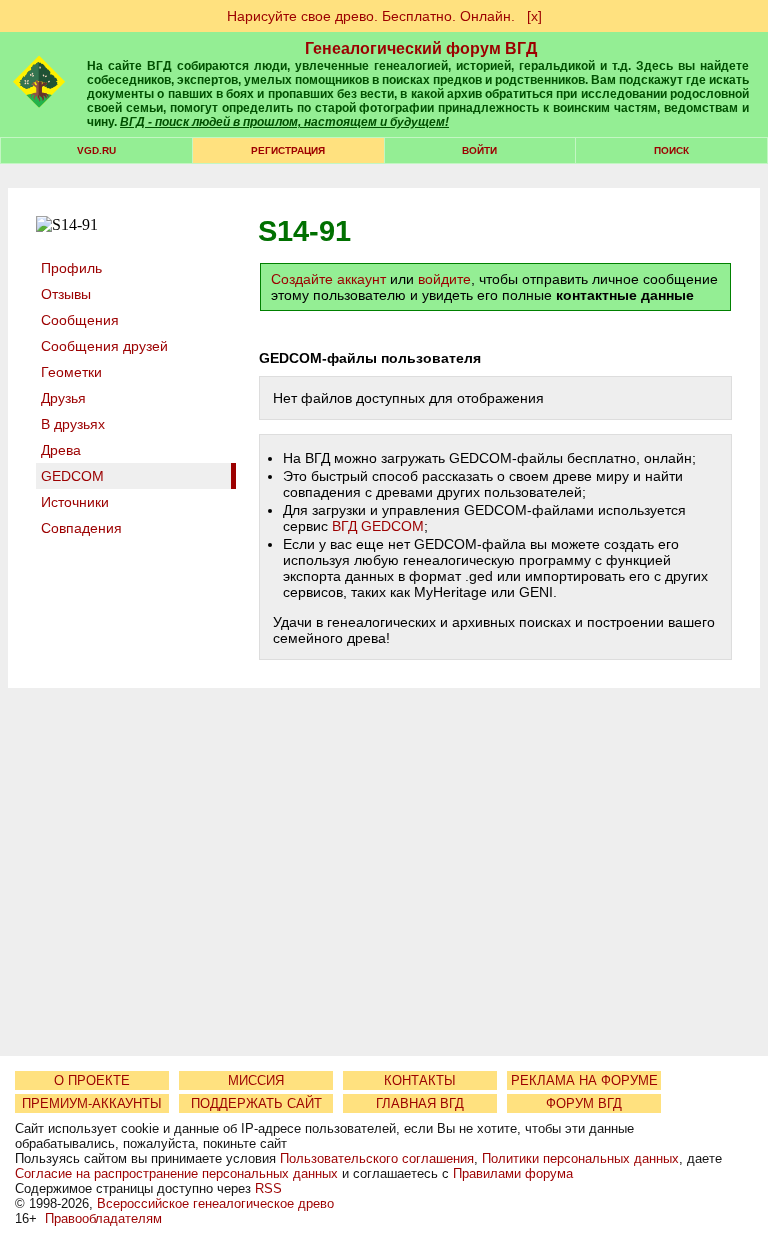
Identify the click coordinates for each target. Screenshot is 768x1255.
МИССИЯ (256, 1080)
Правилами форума (513, 1173)
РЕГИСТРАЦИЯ (288, 150)
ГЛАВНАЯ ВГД (420, 1103)
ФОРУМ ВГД (584, 1103)
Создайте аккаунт (328, 279)
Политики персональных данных (580, 1158)
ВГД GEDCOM (378, 526)
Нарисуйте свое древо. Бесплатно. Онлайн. (371, 16)
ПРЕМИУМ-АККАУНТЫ (92, 1103)
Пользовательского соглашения (377, 1158)
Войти (479, 150)
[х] (534, 16)
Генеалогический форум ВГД (421, 48)
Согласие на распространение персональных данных (176, 1173)
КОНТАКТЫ (420, 1080)
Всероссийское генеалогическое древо (215, 1203)
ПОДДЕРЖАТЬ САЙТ (256, 1103)
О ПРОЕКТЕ (92, 1080)
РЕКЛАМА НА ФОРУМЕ (584, 1080)
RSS (268, 1188)
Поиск (671, 150)
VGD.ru (96, 150)
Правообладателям (103, 1218)
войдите (444, 279)
